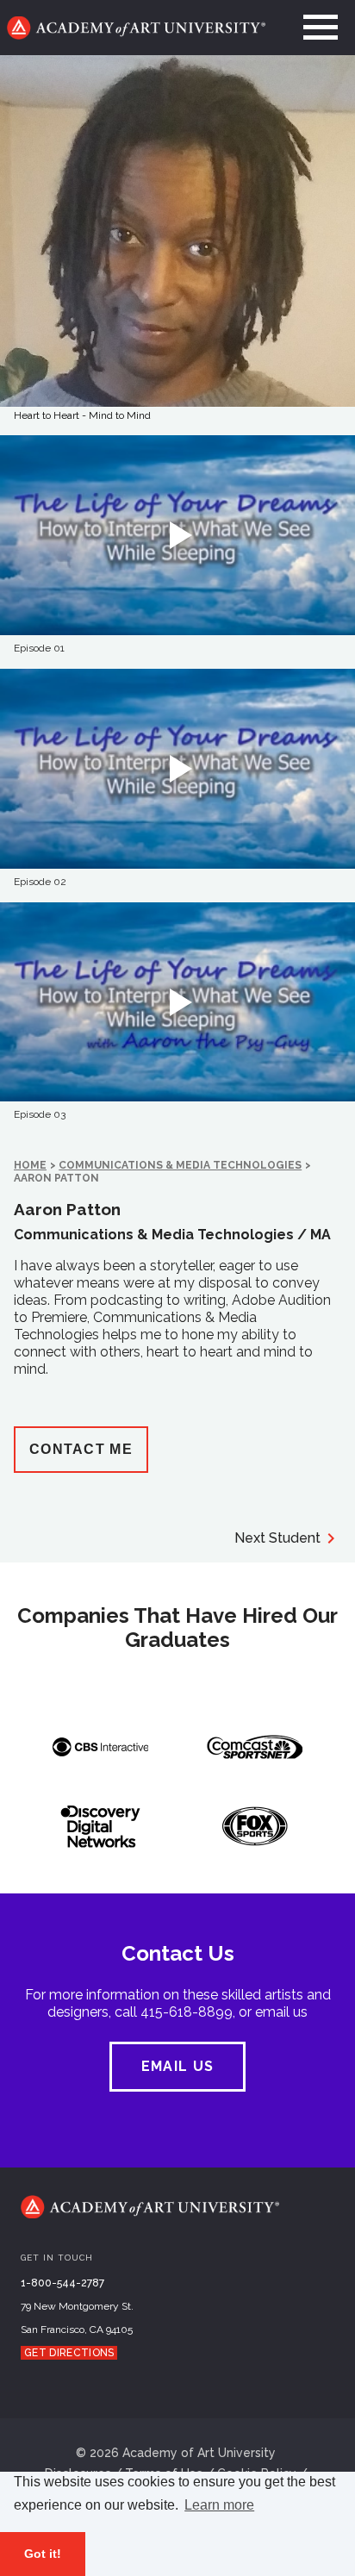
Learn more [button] (219, 2505)
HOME (30, 1165)
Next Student (277, 1538)
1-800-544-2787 (62, 2283)
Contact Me (81, 1449)
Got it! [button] (43, 2554)
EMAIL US (177, 2066)
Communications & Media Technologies (180, 1165)
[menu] (321, 28)
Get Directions (69, 2353)
